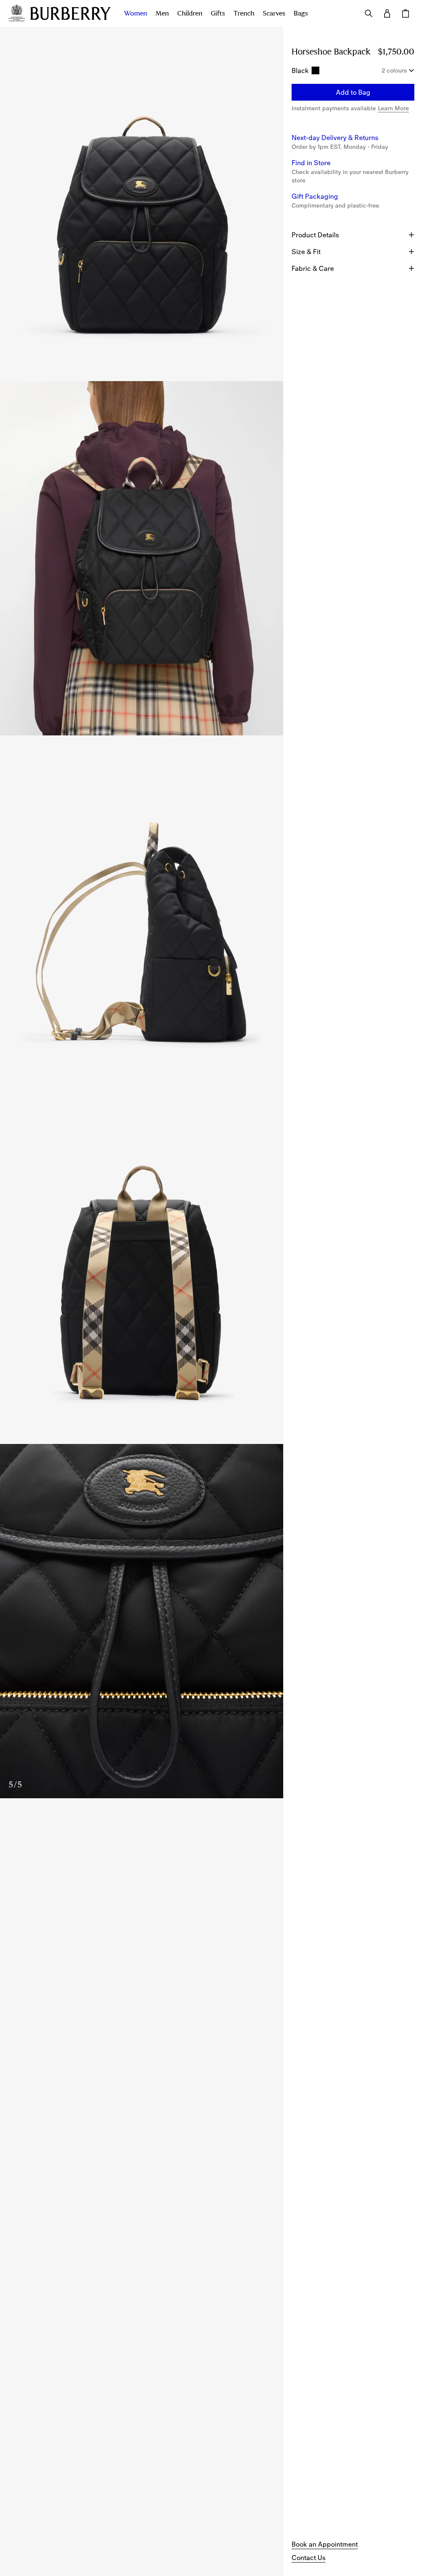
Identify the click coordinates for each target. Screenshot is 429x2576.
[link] (325, 2544)
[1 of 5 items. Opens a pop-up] (142, 204)
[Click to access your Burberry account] (387, 13)
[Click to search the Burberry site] (369, 13)
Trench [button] (244, 13)
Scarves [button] (274, 13)
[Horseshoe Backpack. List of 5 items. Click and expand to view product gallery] (142, 913)
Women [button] (136, 13)
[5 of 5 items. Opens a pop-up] (142, 1621)
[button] (353, 92)
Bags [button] (301, 13)
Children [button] (190, 13)
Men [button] (162, 13)
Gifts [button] (218, 13)
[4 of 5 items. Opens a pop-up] (142, 1267)
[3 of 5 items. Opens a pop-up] (142, 913)
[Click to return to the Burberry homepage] (70, 13)
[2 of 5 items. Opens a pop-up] (142, 558)
